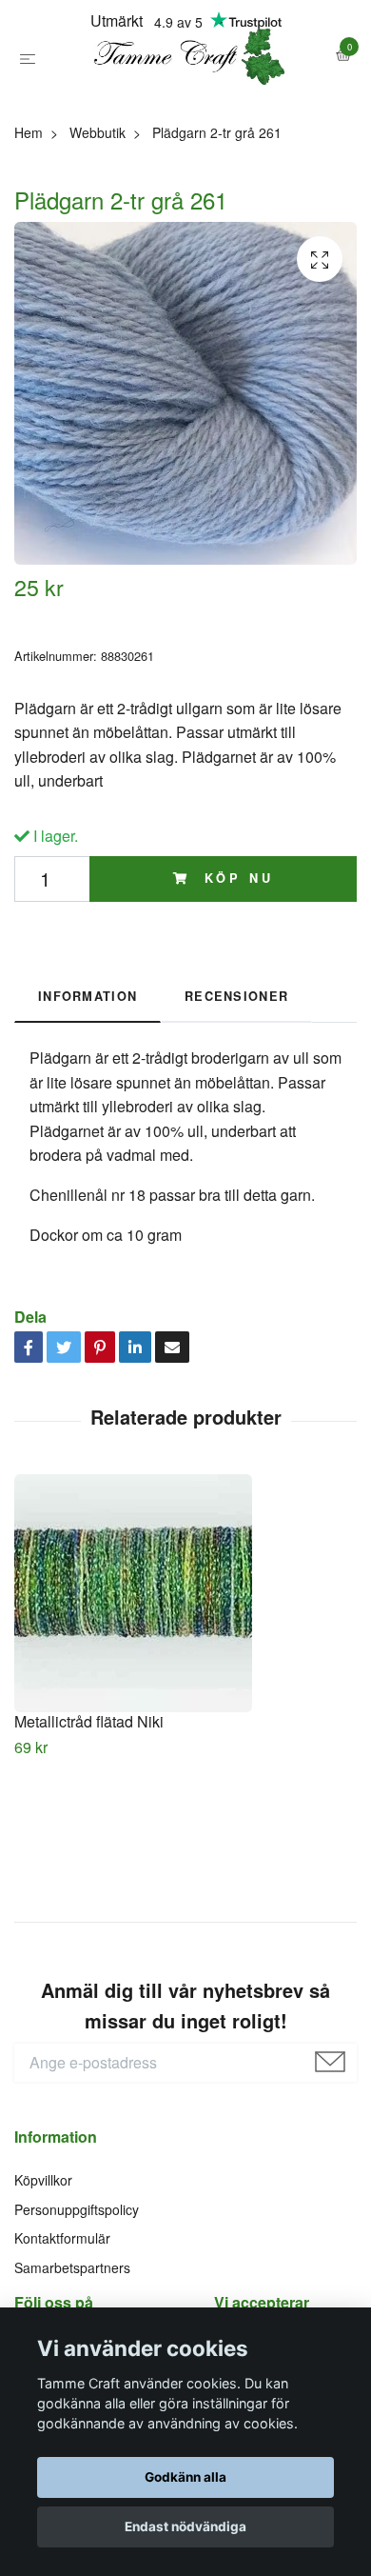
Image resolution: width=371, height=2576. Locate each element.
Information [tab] (88, 1088)
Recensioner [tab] (236, 1088)
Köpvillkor (43, 2272)
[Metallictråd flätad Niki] (185, 1685)
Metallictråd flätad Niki (89, 1813)
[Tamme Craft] (185, 103)
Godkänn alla (185, 2477)
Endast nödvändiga (185, 2526)
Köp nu (235, 970)
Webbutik (98, 225)
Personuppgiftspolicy (77, 2302)
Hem (29, 225)
